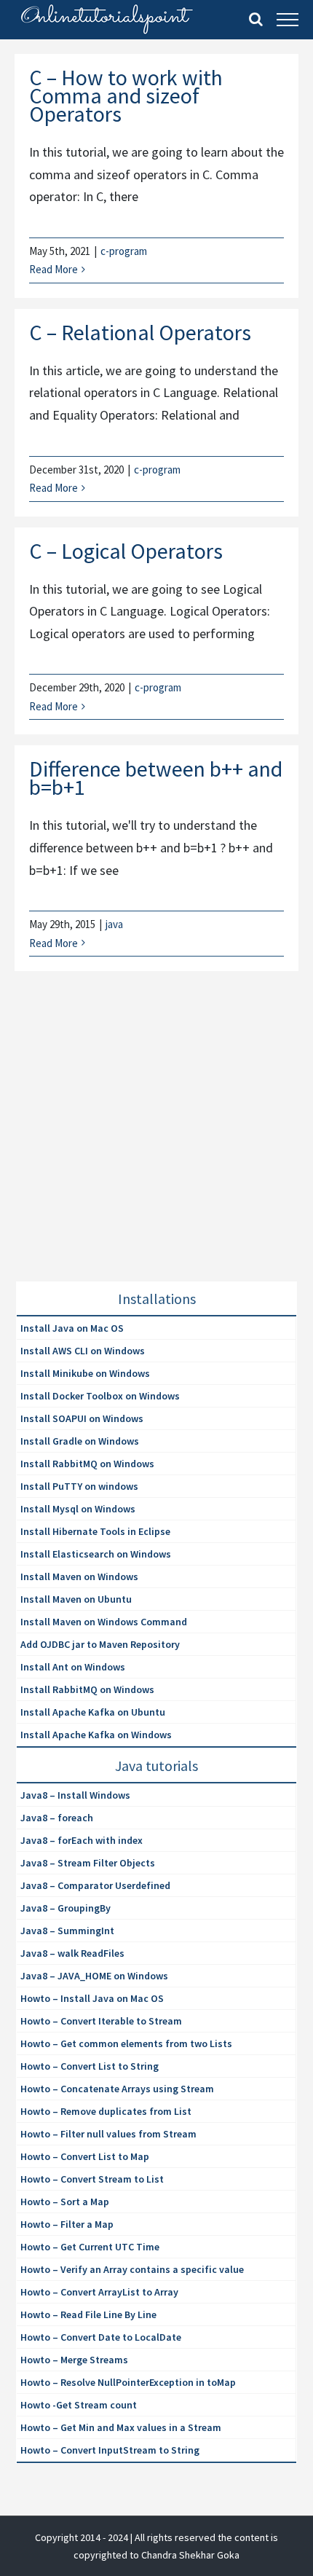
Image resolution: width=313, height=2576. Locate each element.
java (114, 924)
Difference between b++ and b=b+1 (156, 778)
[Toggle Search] (256, 19)
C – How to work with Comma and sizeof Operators (126, 95)
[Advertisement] (125, 1144)
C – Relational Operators (140, 332)
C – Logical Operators (126, 551)
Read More (54, 269)
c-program (124, 251)
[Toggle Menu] (288, 20)
